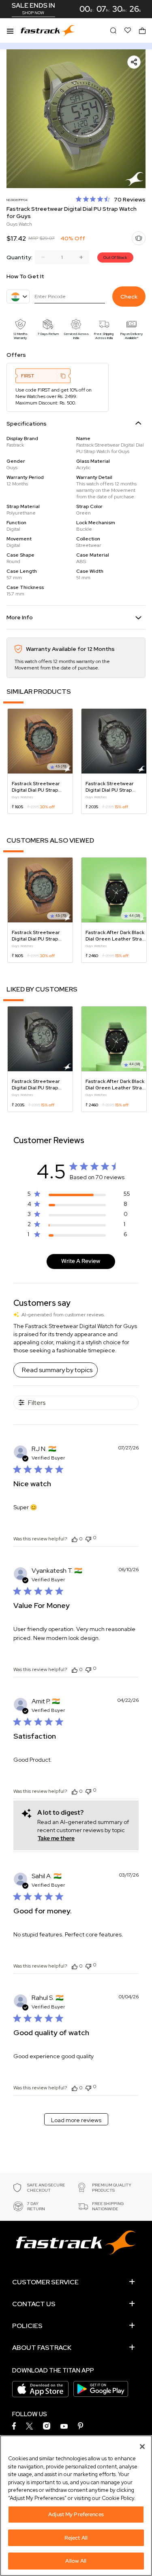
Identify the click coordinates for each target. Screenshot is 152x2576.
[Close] (142, 2447)
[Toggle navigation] (10, 30)
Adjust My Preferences (76, 2514)
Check (129, 297)
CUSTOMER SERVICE (45, 2282)
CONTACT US (34, 2304)
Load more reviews (76, 2120)
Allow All (76, 2561)
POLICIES (27, 2326)
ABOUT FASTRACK (42, 2348)
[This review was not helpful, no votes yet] (88, 1538)
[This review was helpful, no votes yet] (75, 1539)
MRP (33, 238)
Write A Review (81, 1261)
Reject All (76, 2538)
